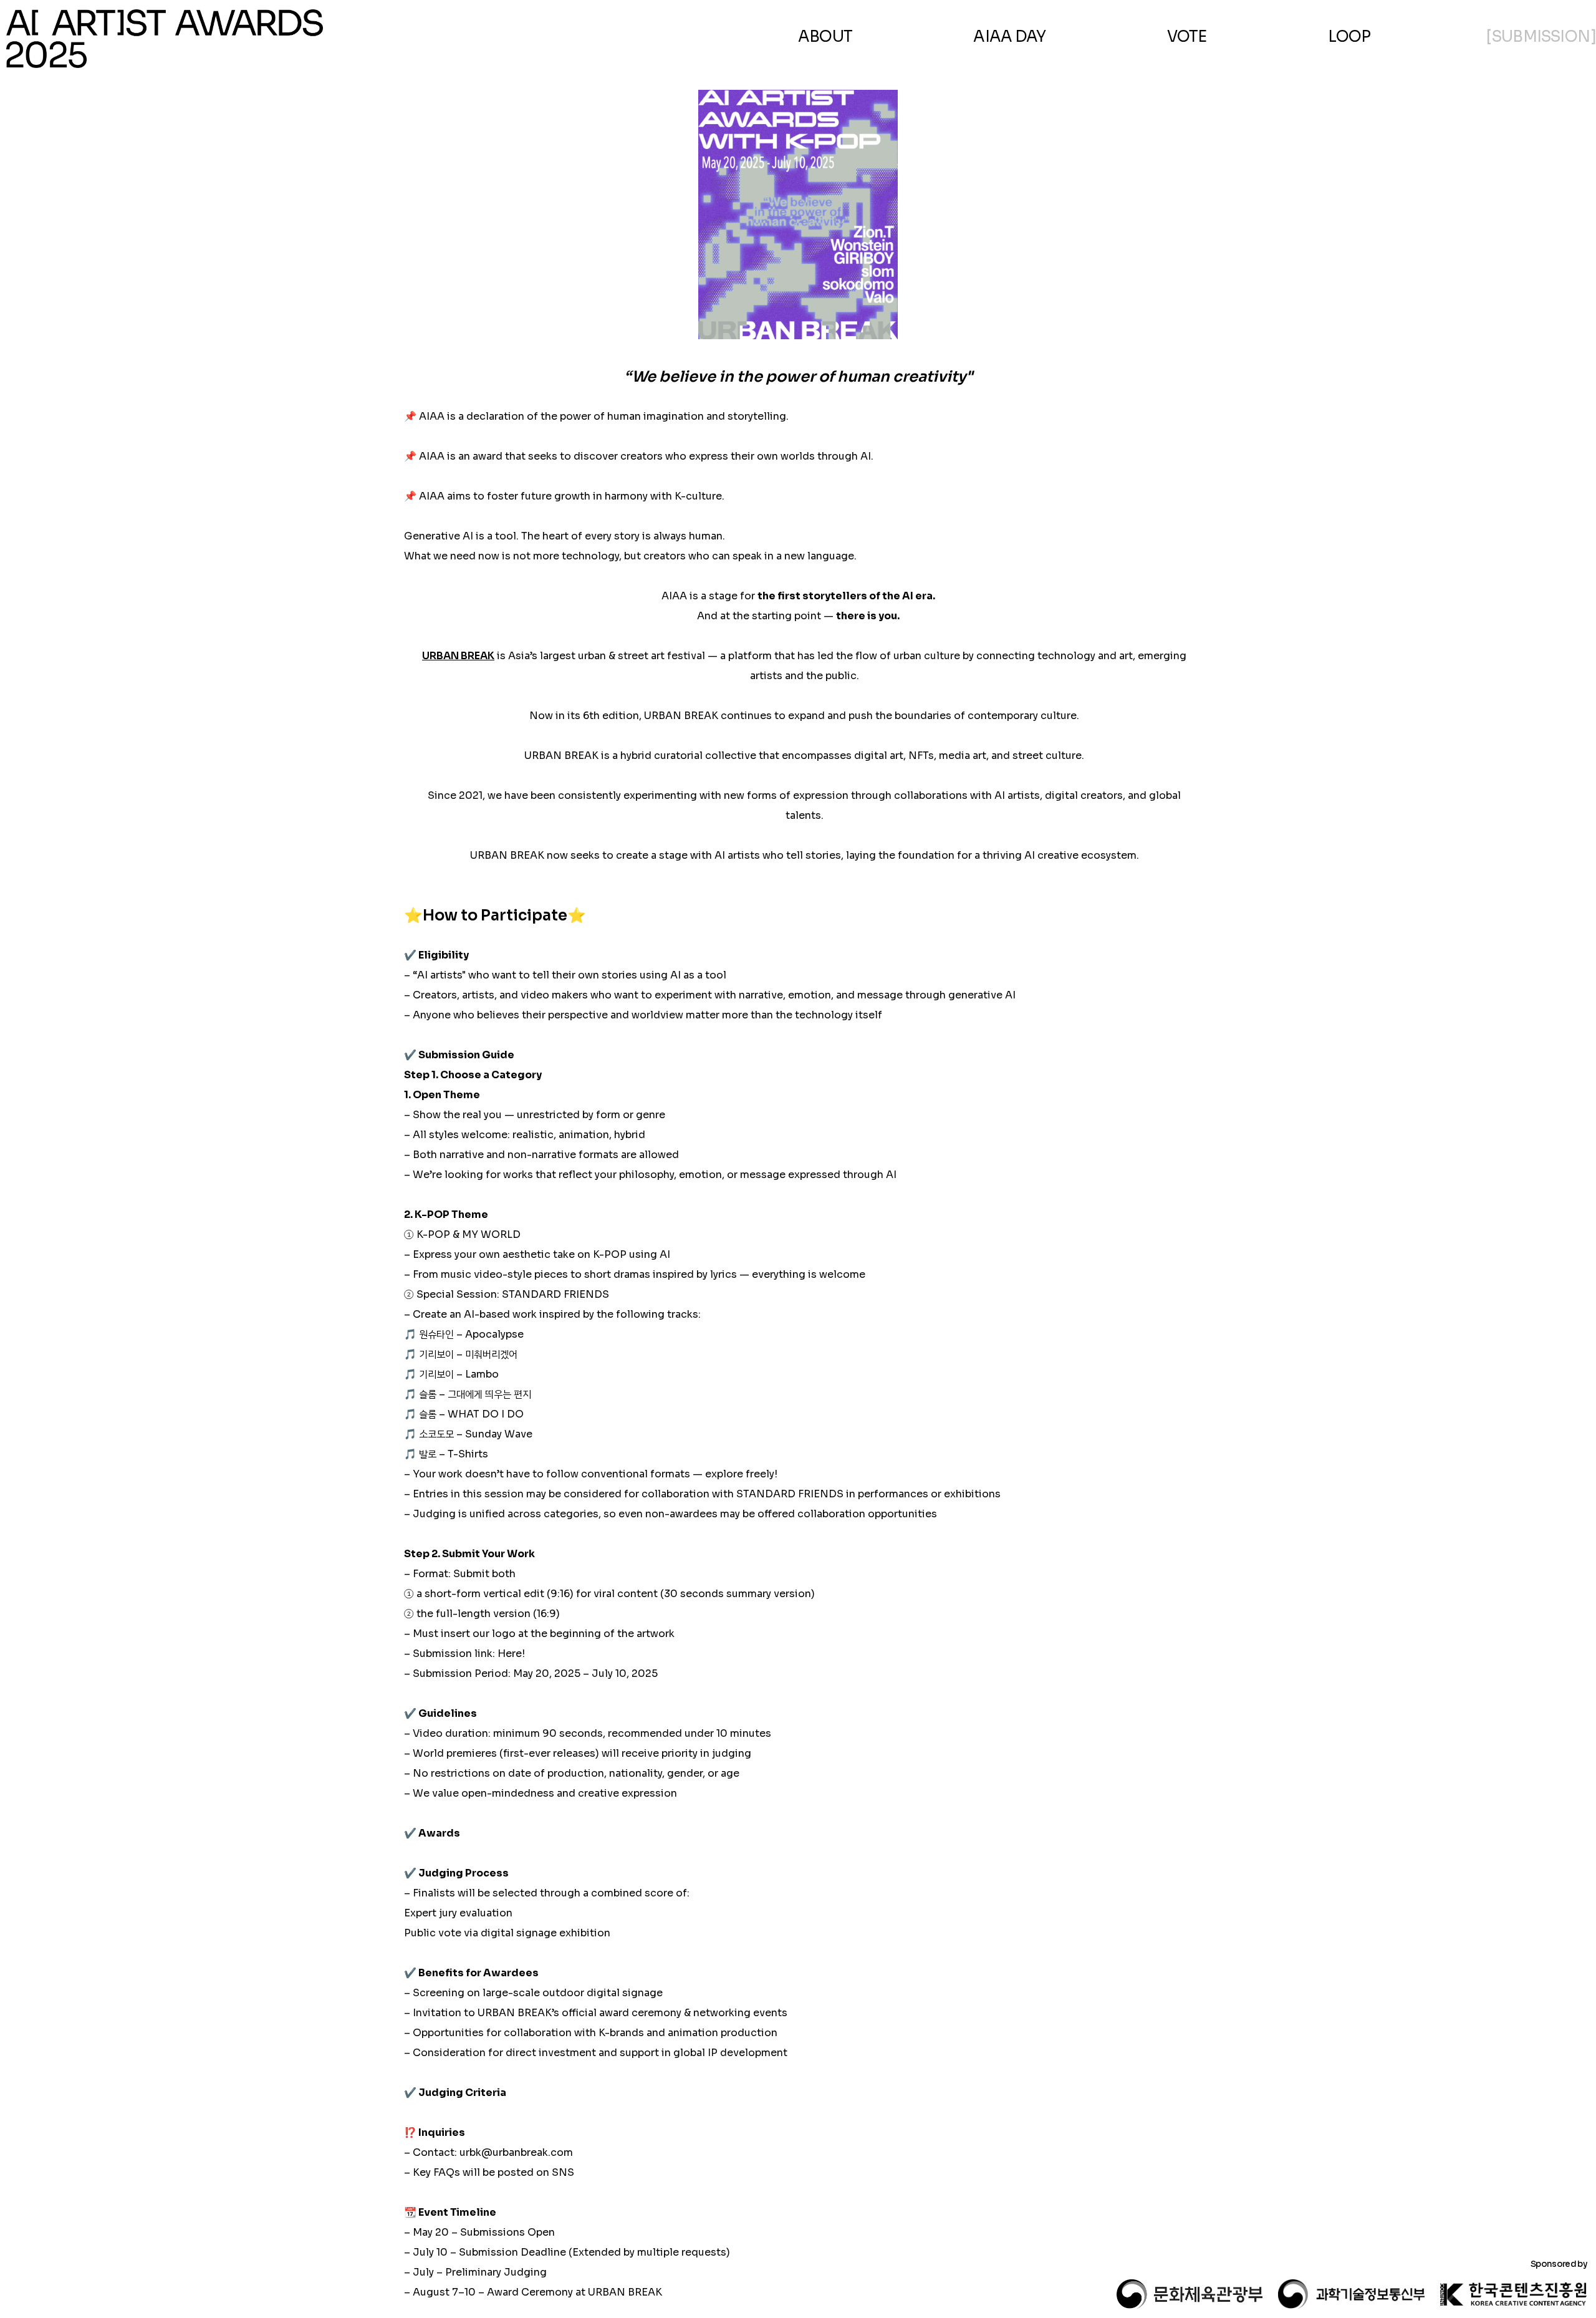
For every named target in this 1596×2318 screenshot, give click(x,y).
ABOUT (825, 36)
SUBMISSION (1541, 36)
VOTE (1187, 36)
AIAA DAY (1009, 36)
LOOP (1349, 36)
